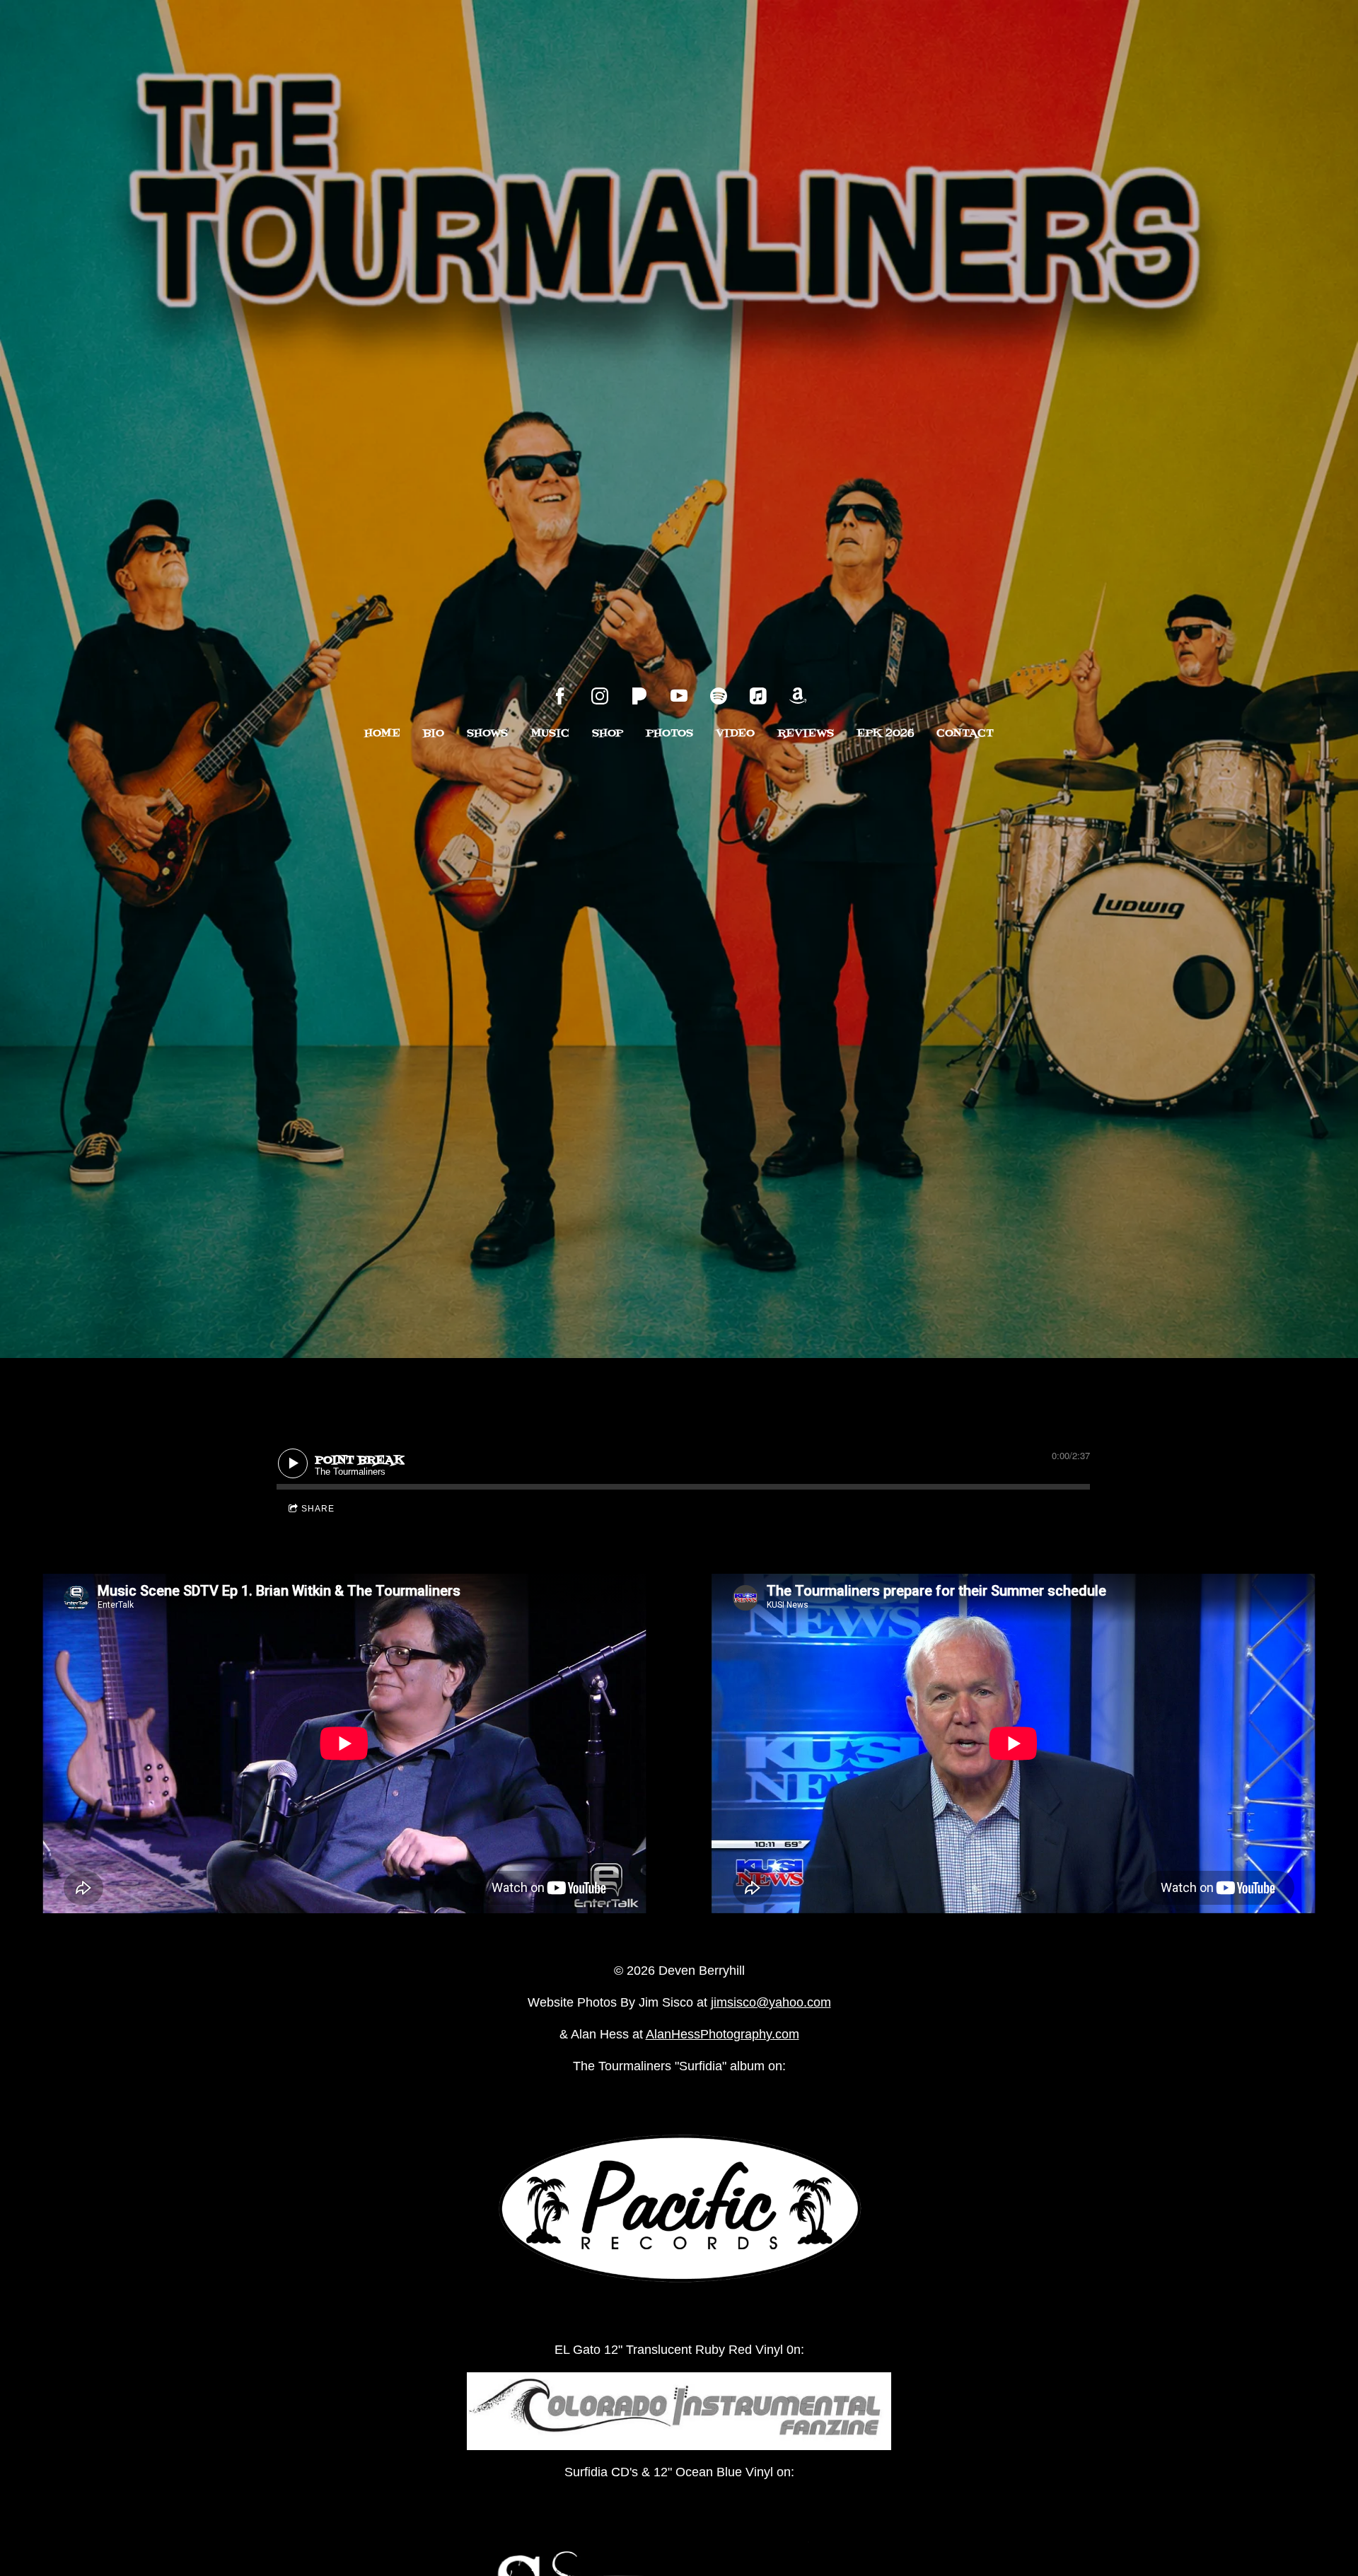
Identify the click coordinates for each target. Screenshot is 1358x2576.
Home (382, 733)
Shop (608, 733)
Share (318, 1509)
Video (735, 733)
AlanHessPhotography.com (722, 2034)
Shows (487, 733)
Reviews (806, 733)
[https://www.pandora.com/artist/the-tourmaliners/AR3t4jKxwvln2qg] (639, 696)
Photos (669, 733)
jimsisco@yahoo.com (771, 2002)
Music (550, 733)
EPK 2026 (885, 733)
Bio (434, 733)
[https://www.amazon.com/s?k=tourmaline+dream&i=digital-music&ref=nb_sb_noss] (798, 696)
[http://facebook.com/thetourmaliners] (560, 696)
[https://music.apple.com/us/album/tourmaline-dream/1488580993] (758, 696)
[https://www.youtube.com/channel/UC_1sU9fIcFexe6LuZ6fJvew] (679, 696)
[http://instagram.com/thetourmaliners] (600, 696)
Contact (965, 733)
